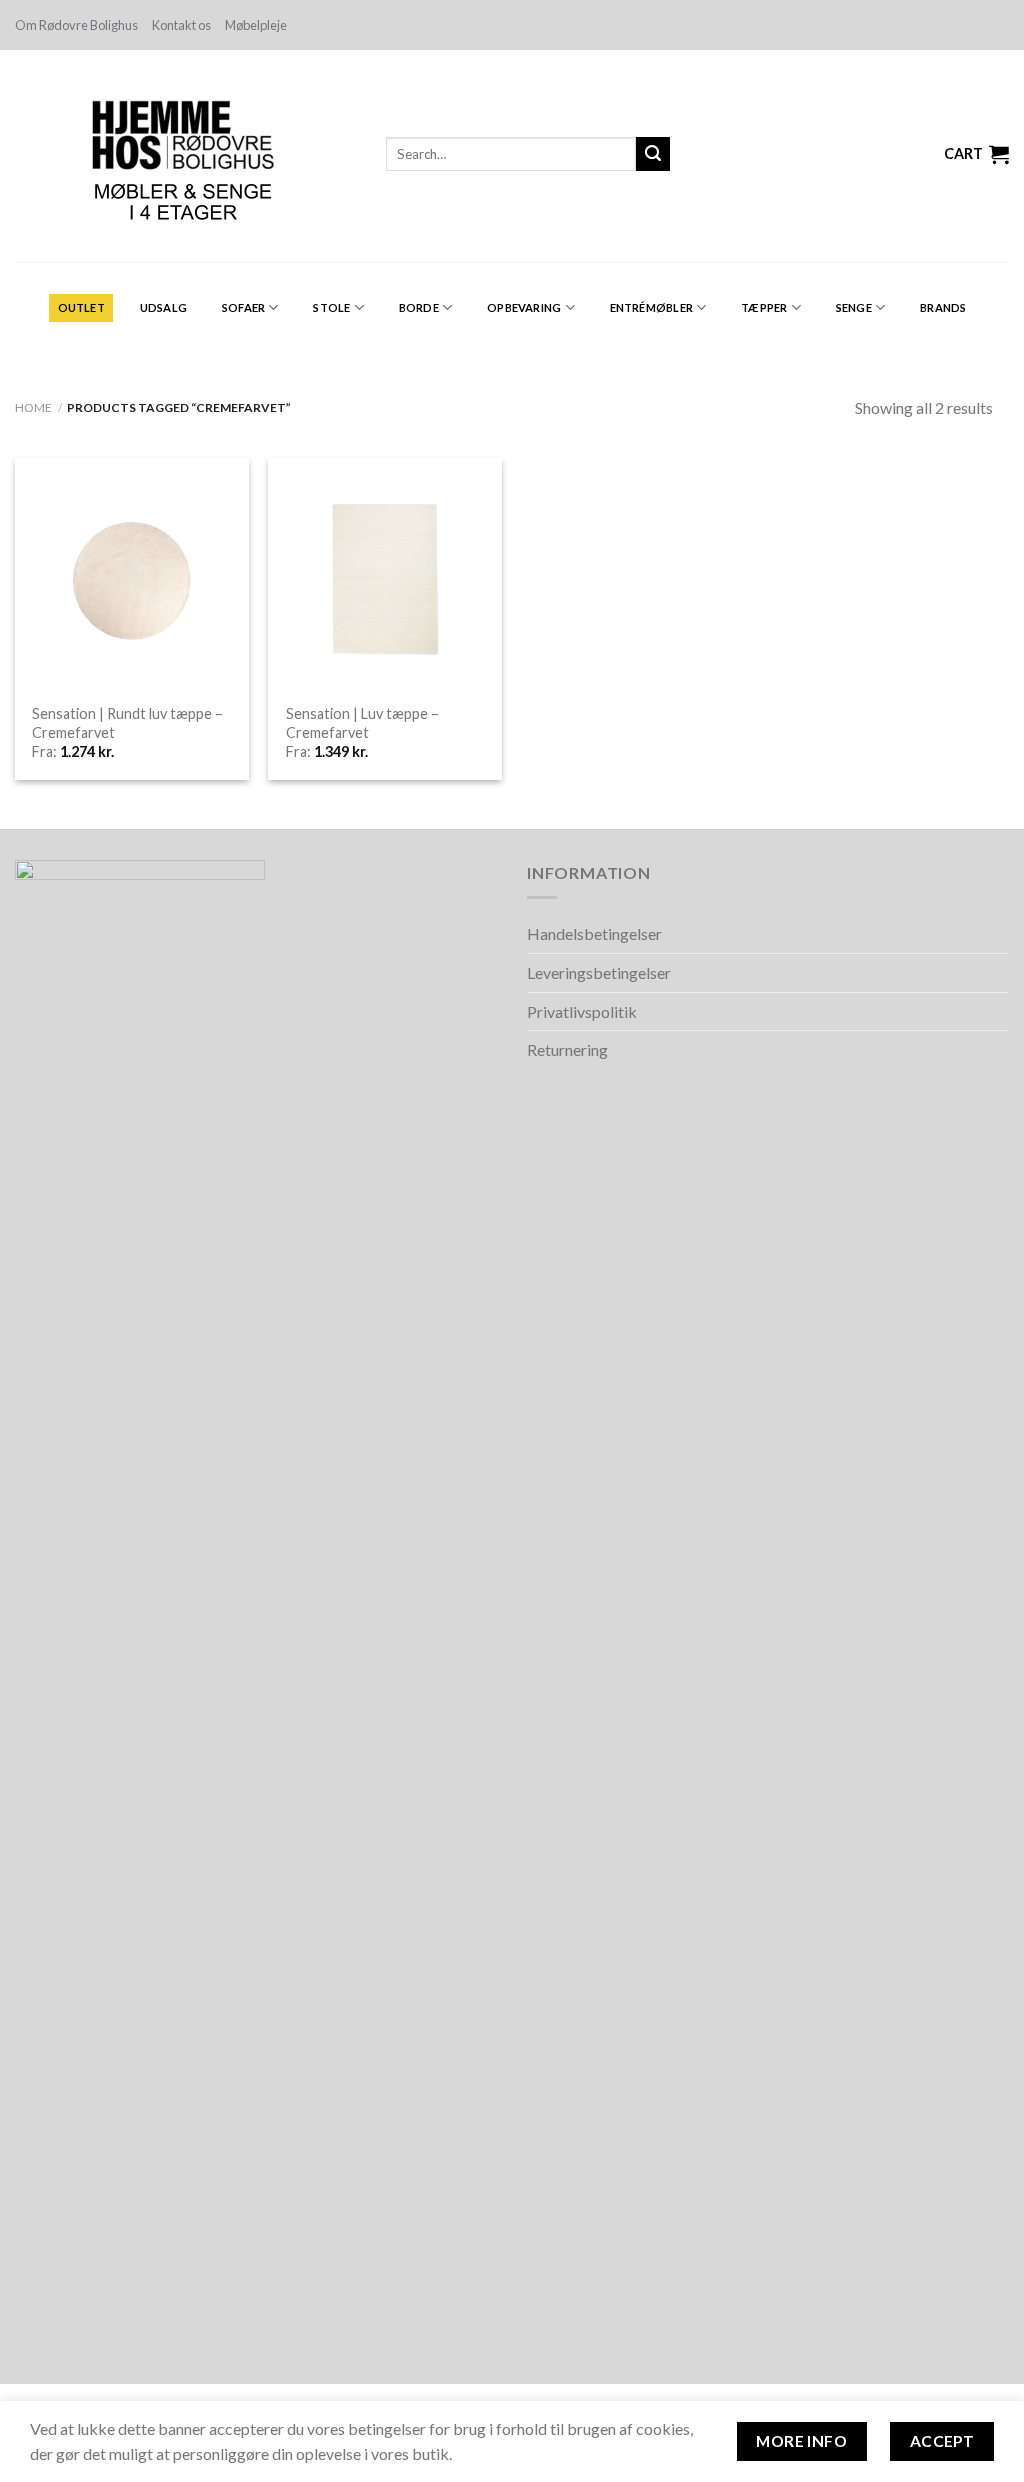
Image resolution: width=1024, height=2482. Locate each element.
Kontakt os (181, 25)
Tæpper (764, 307)
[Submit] (653, 154)
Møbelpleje (256, 25)
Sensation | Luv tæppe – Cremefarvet (362, 723)
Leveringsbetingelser (599, 972)
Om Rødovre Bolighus (76, 25)
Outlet (81, 307)
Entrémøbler (651, 307)
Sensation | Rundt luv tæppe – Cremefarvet (127, 723)
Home (33, 407)
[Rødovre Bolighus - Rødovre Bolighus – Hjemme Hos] (185, 156)
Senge (854, 307)
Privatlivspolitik (582, 1011)
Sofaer (243, 307)
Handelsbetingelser (594, 933)
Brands (943, 307)
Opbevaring (524, 307)
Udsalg (163, 307)
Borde (419, 307)
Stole (331, 307)
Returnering (567, 1049)
